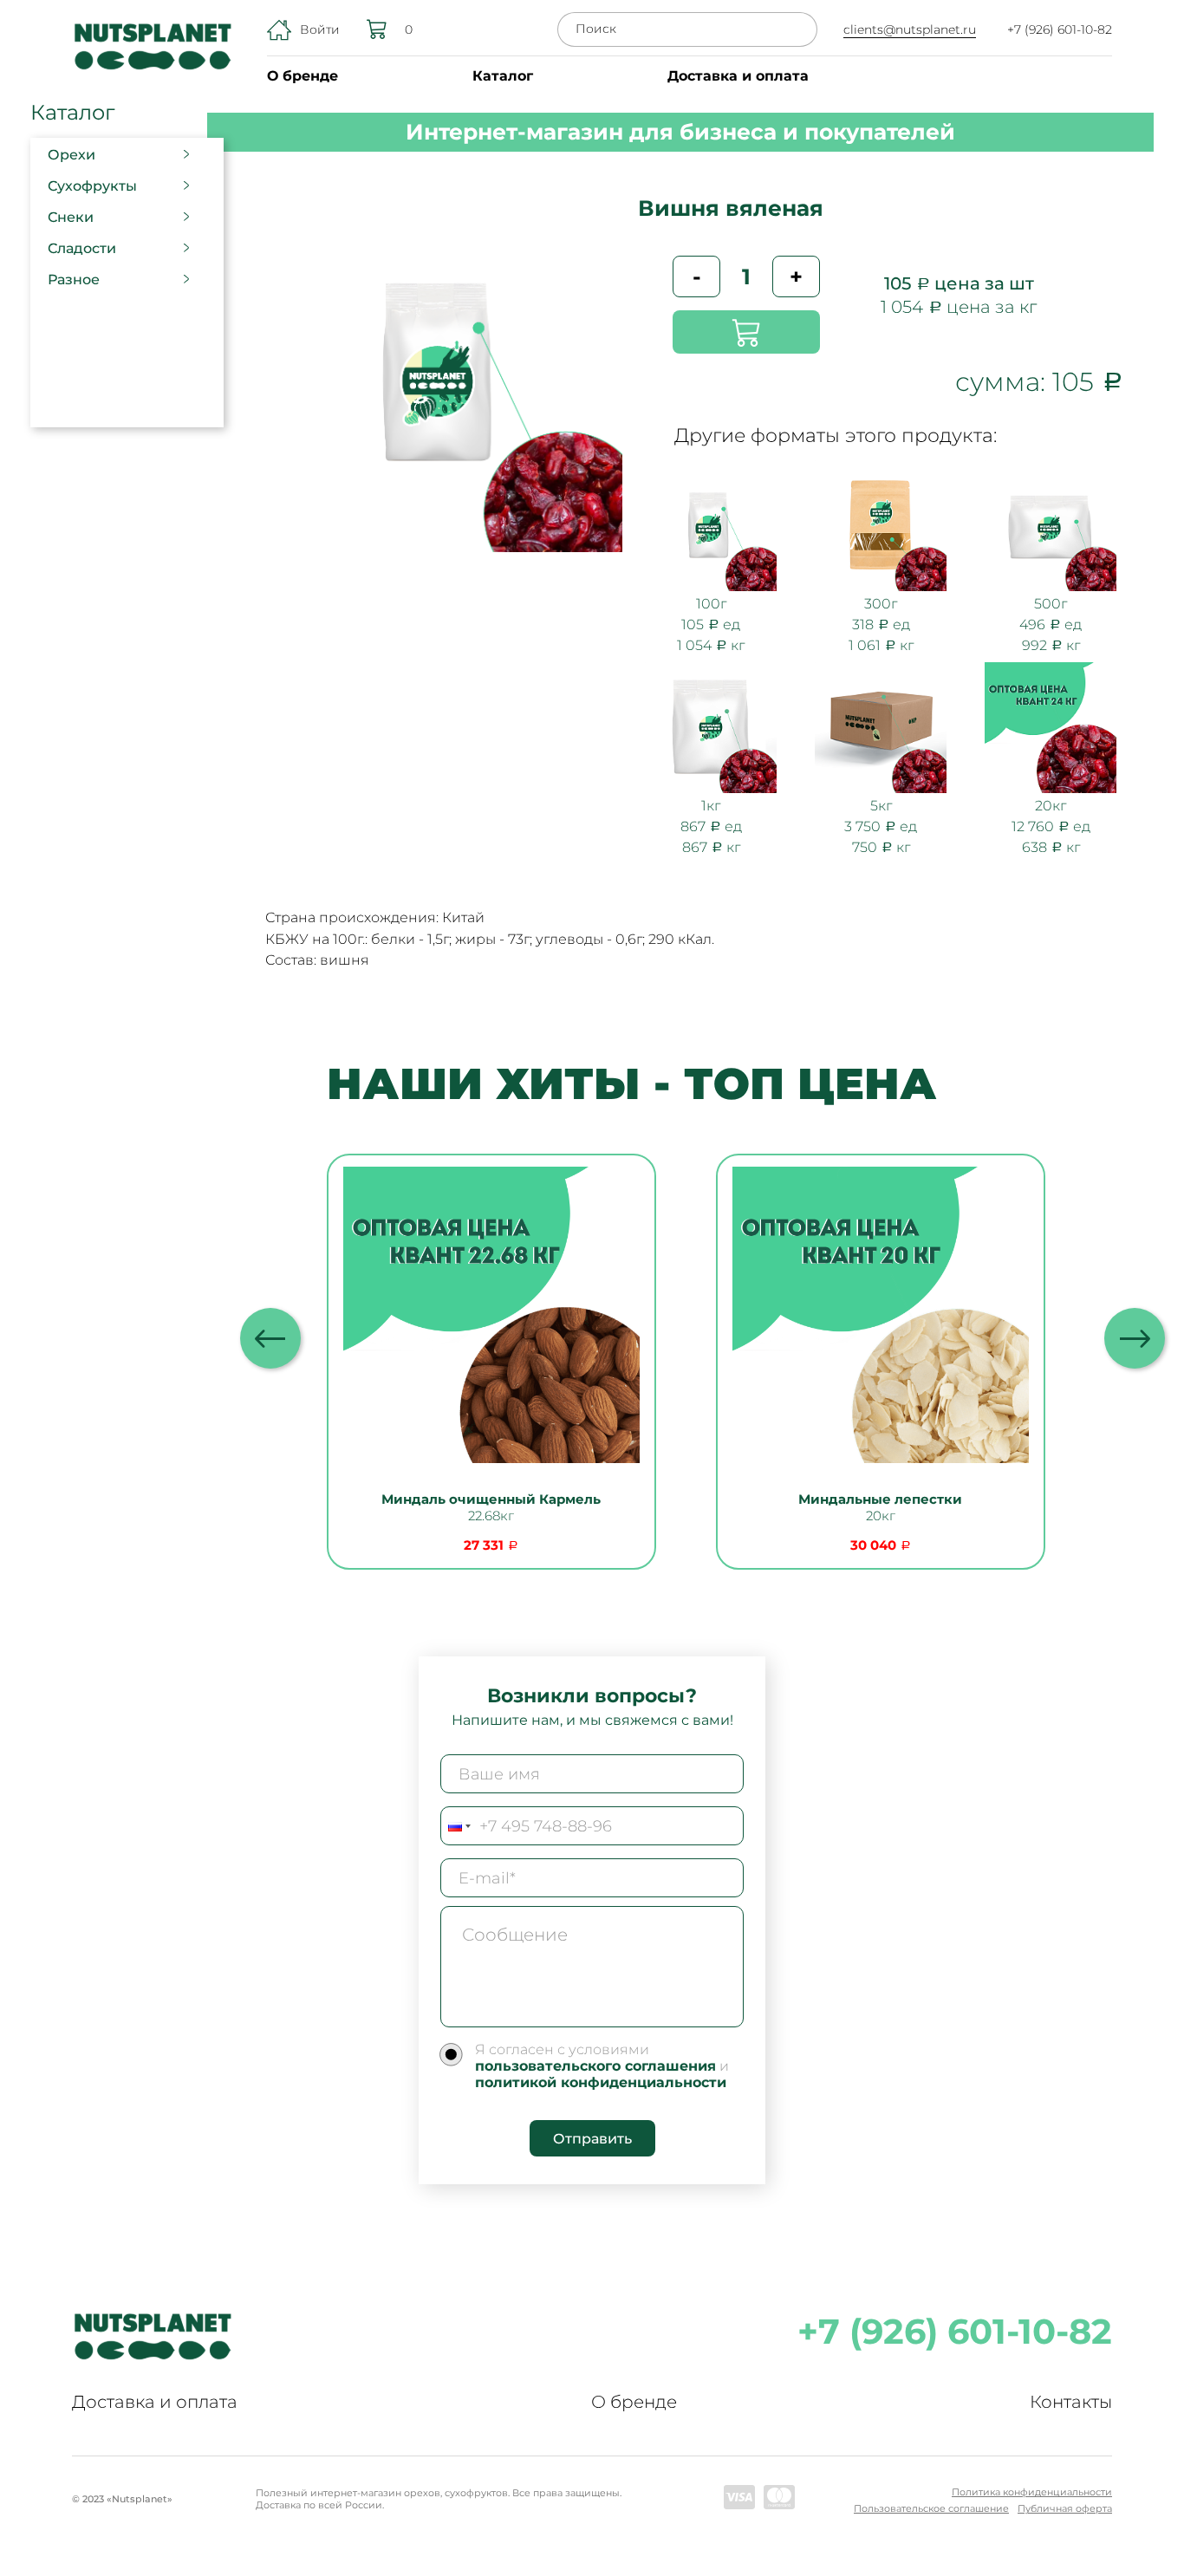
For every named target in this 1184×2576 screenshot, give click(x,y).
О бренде (303, 76)
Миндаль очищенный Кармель (491, 1499)
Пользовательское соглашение (931, 2508)
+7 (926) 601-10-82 (1060, 29)
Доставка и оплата (738, 76)
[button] (1135, 1338)
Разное (74, 280)
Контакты (1071, 2402)
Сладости (82, 248)
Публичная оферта (1065, 2508)
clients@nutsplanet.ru (910, 29)
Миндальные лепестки (880, 1499)
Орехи (72, 155)
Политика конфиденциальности (1032, 2492)
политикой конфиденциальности (601, 2082)
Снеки (71, 217)
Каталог (503, 76)
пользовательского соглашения (595, 2066)
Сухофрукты (92, 186)
